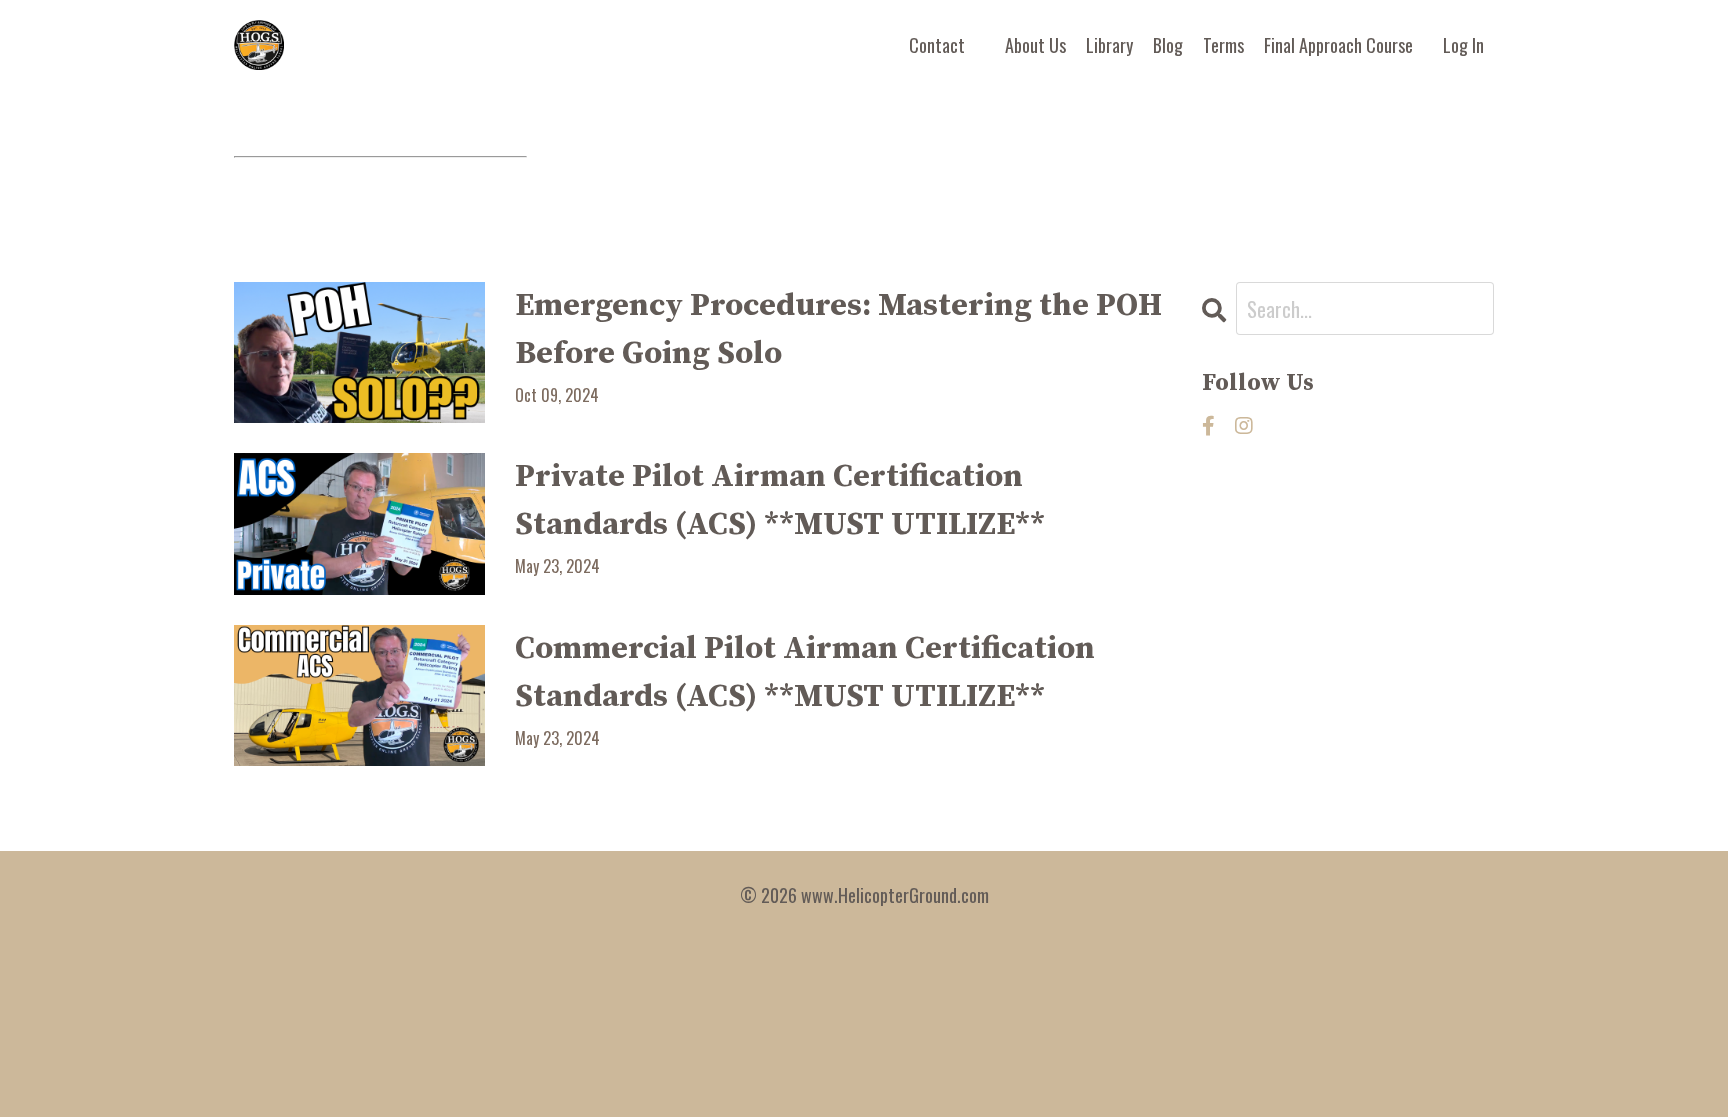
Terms (1223, 45)
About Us (1035, 45)
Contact (937, 45)
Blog (1168, 45)
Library (1109, 45)
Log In (1463, 45)
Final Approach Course (1338, 45)
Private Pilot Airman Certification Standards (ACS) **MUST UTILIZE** (780, 501)
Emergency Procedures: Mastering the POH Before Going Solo (838, 330)
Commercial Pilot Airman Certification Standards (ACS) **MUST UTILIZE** (805, 673)
